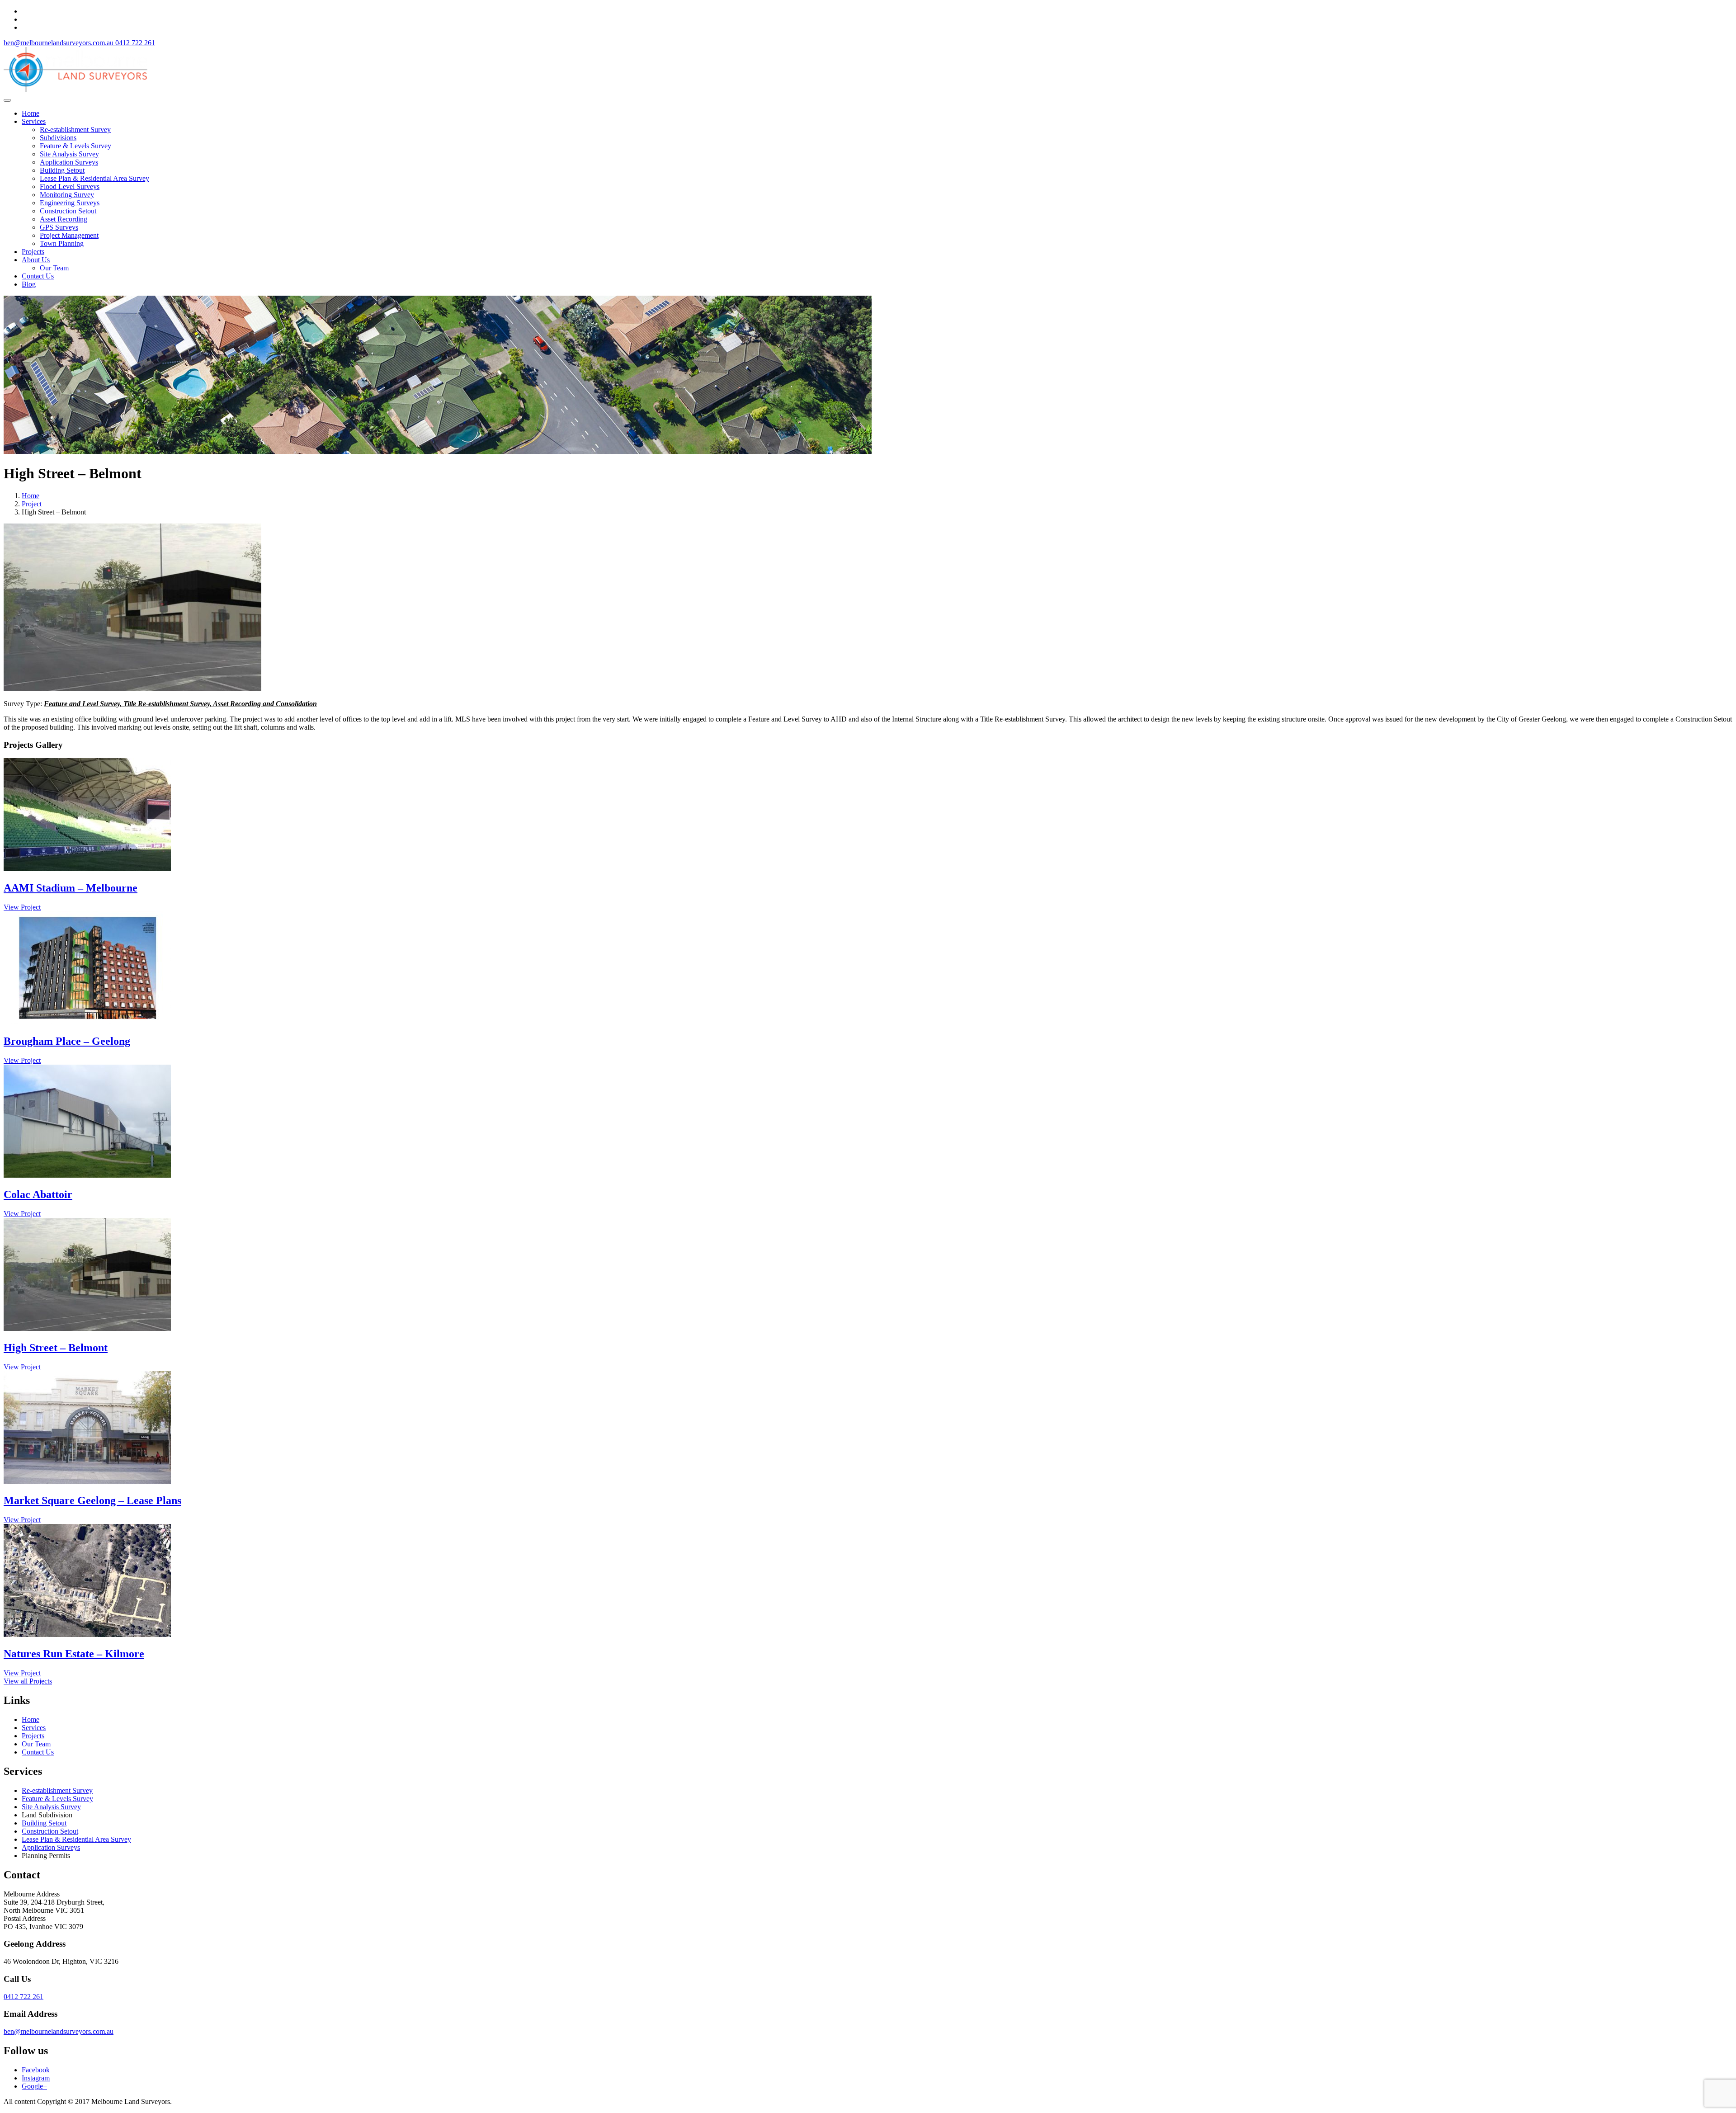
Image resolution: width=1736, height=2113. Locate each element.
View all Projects (28, 1681)
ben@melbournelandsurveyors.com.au (59, 2031)
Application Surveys (69, 162)
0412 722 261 (24, 1997)
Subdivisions (58, 138)
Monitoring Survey (67, 195)
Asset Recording (64, 219)
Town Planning (62, 243)
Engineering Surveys (70, 203)
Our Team (54, 268)
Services (34, 121)
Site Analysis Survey (69, 154)
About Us (36, 260)
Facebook (36, 2070)
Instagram (36, 2078)
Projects (33, 252)
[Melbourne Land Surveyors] (75, 90)
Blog (29, 284)
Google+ (34, 2086)
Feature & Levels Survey (75, 146)
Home (31, 113)
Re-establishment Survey (75, 130)
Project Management (69, 235)
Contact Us (38, 276)
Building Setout (62, 170)
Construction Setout (68, 211)
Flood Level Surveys (70, 186)
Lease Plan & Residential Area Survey (94, 178)
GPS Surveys (59, 227)
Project (32, 504)
